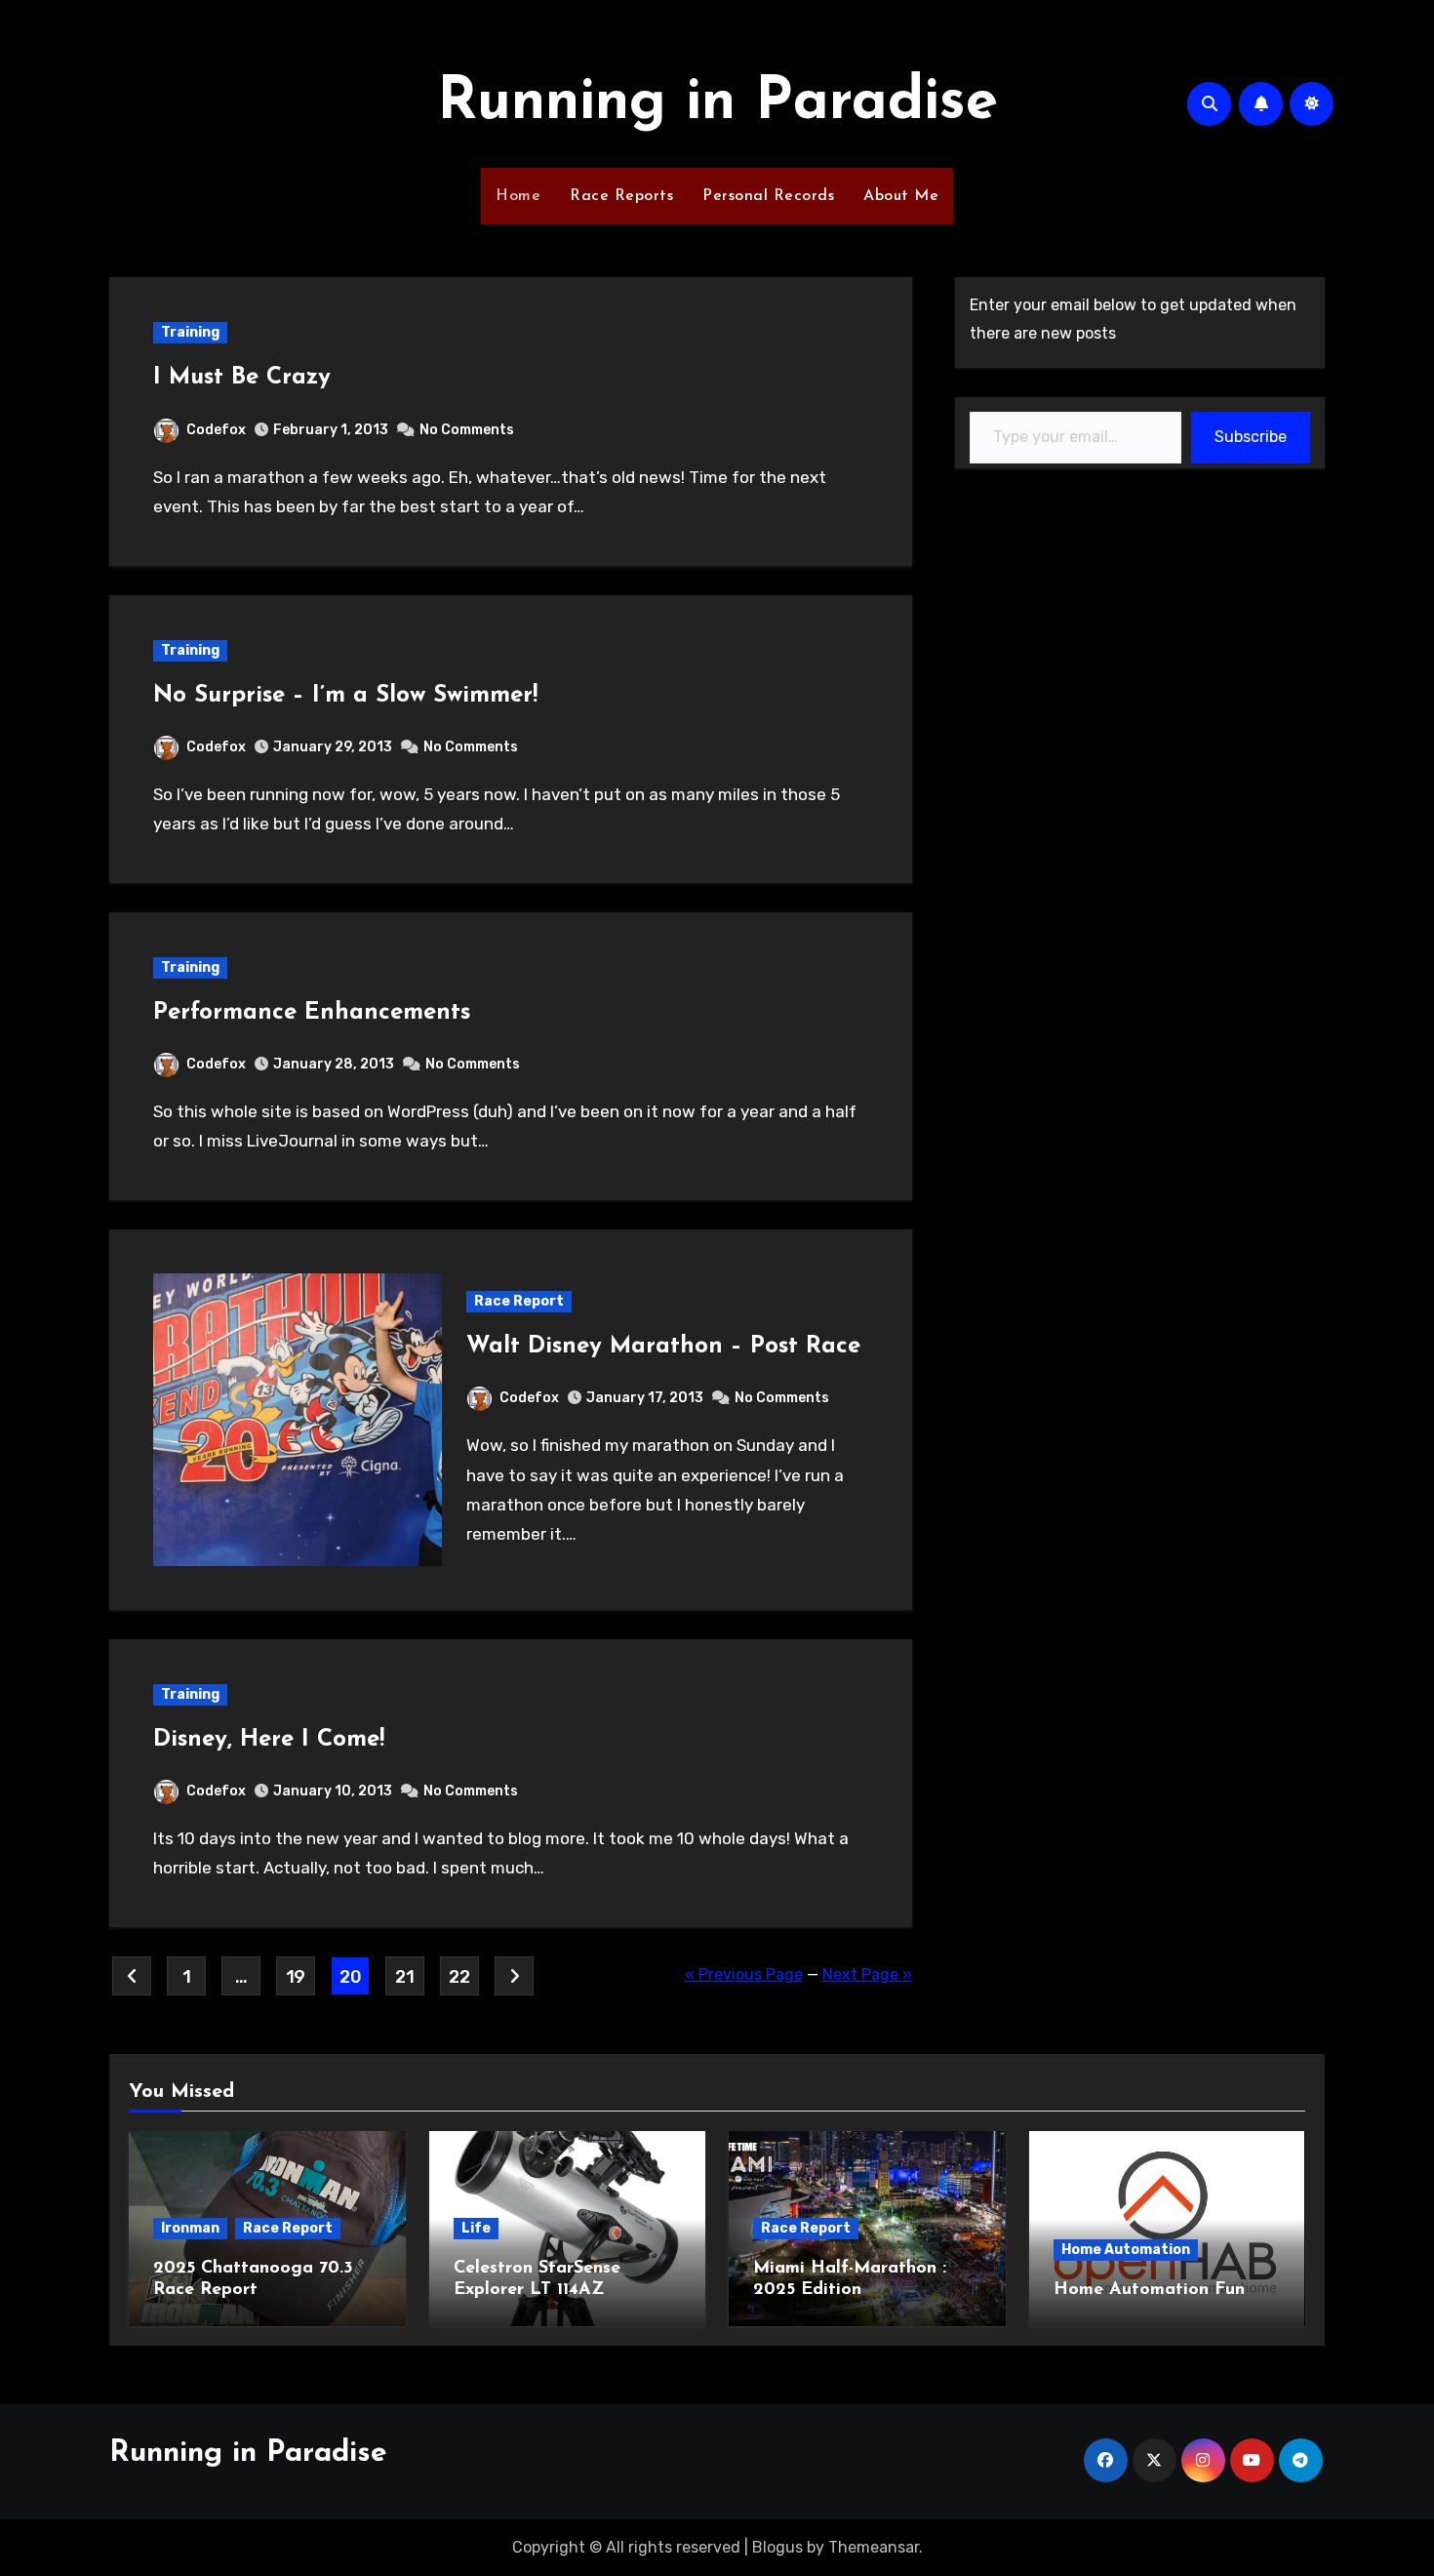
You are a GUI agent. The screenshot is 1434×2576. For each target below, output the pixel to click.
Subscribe (1251, 437)
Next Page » (867, 1974)
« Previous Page (744, 1974)
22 (459, 1977)
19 (296, 1977)
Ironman (190, 2228)
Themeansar (874, 2547)
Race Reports (621, 196)
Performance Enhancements (312, 1013)
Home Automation (1126, 2250)
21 (404, 1977)
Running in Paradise (717, 103)
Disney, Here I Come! (269, 1740)
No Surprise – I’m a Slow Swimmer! (345, 696)
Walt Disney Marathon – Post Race (663, 1347)
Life (476, 2228)
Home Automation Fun (1149, 2290)
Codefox (216, 430)
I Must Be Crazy (242, 378)
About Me (901, 196)
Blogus (777, 2547)
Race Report (519, 1301)
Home (518, 196)
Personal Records (768, 196)
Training (190, 332)
